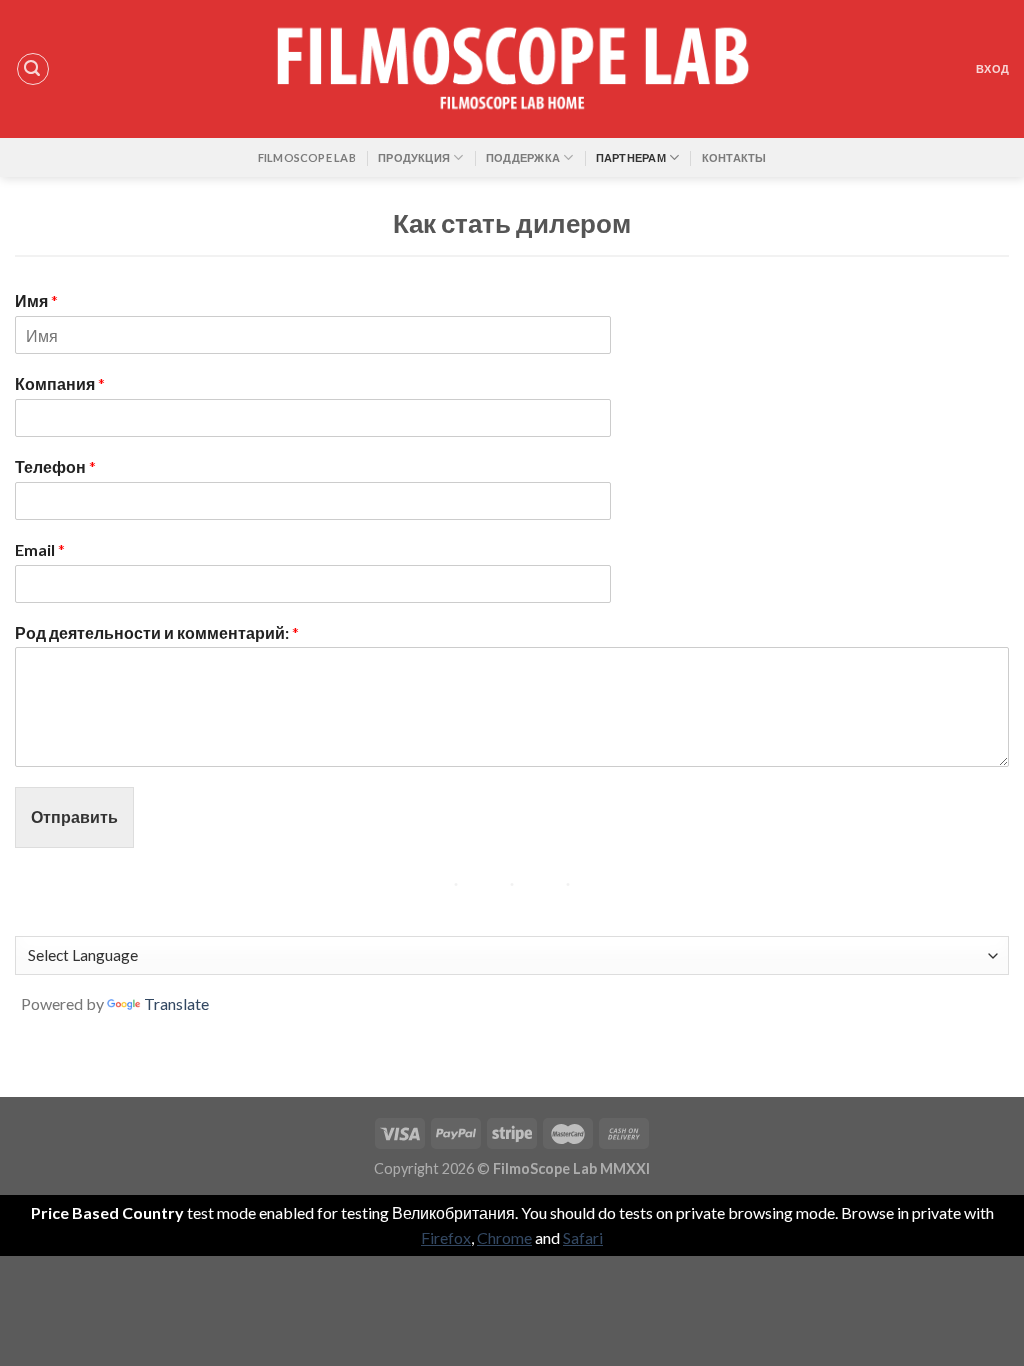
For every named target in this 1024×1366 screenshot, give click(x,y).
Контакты (734, 157)
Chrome (504, 1237)
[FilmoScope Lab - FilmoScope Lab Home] (512, 69)
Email (40, 549)
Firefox (446, 1237)
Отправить (74, 816)
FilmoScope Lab (307, 157)
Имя (36, 300)
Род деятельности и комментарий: (157, 632)
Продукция (414, 157)
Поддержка (523, 157)
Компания (60, 383)
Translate (176, 1003)
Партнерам (631, 157)
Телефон (55, 466)
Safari (583, 1237)
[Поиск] (33, 69)
